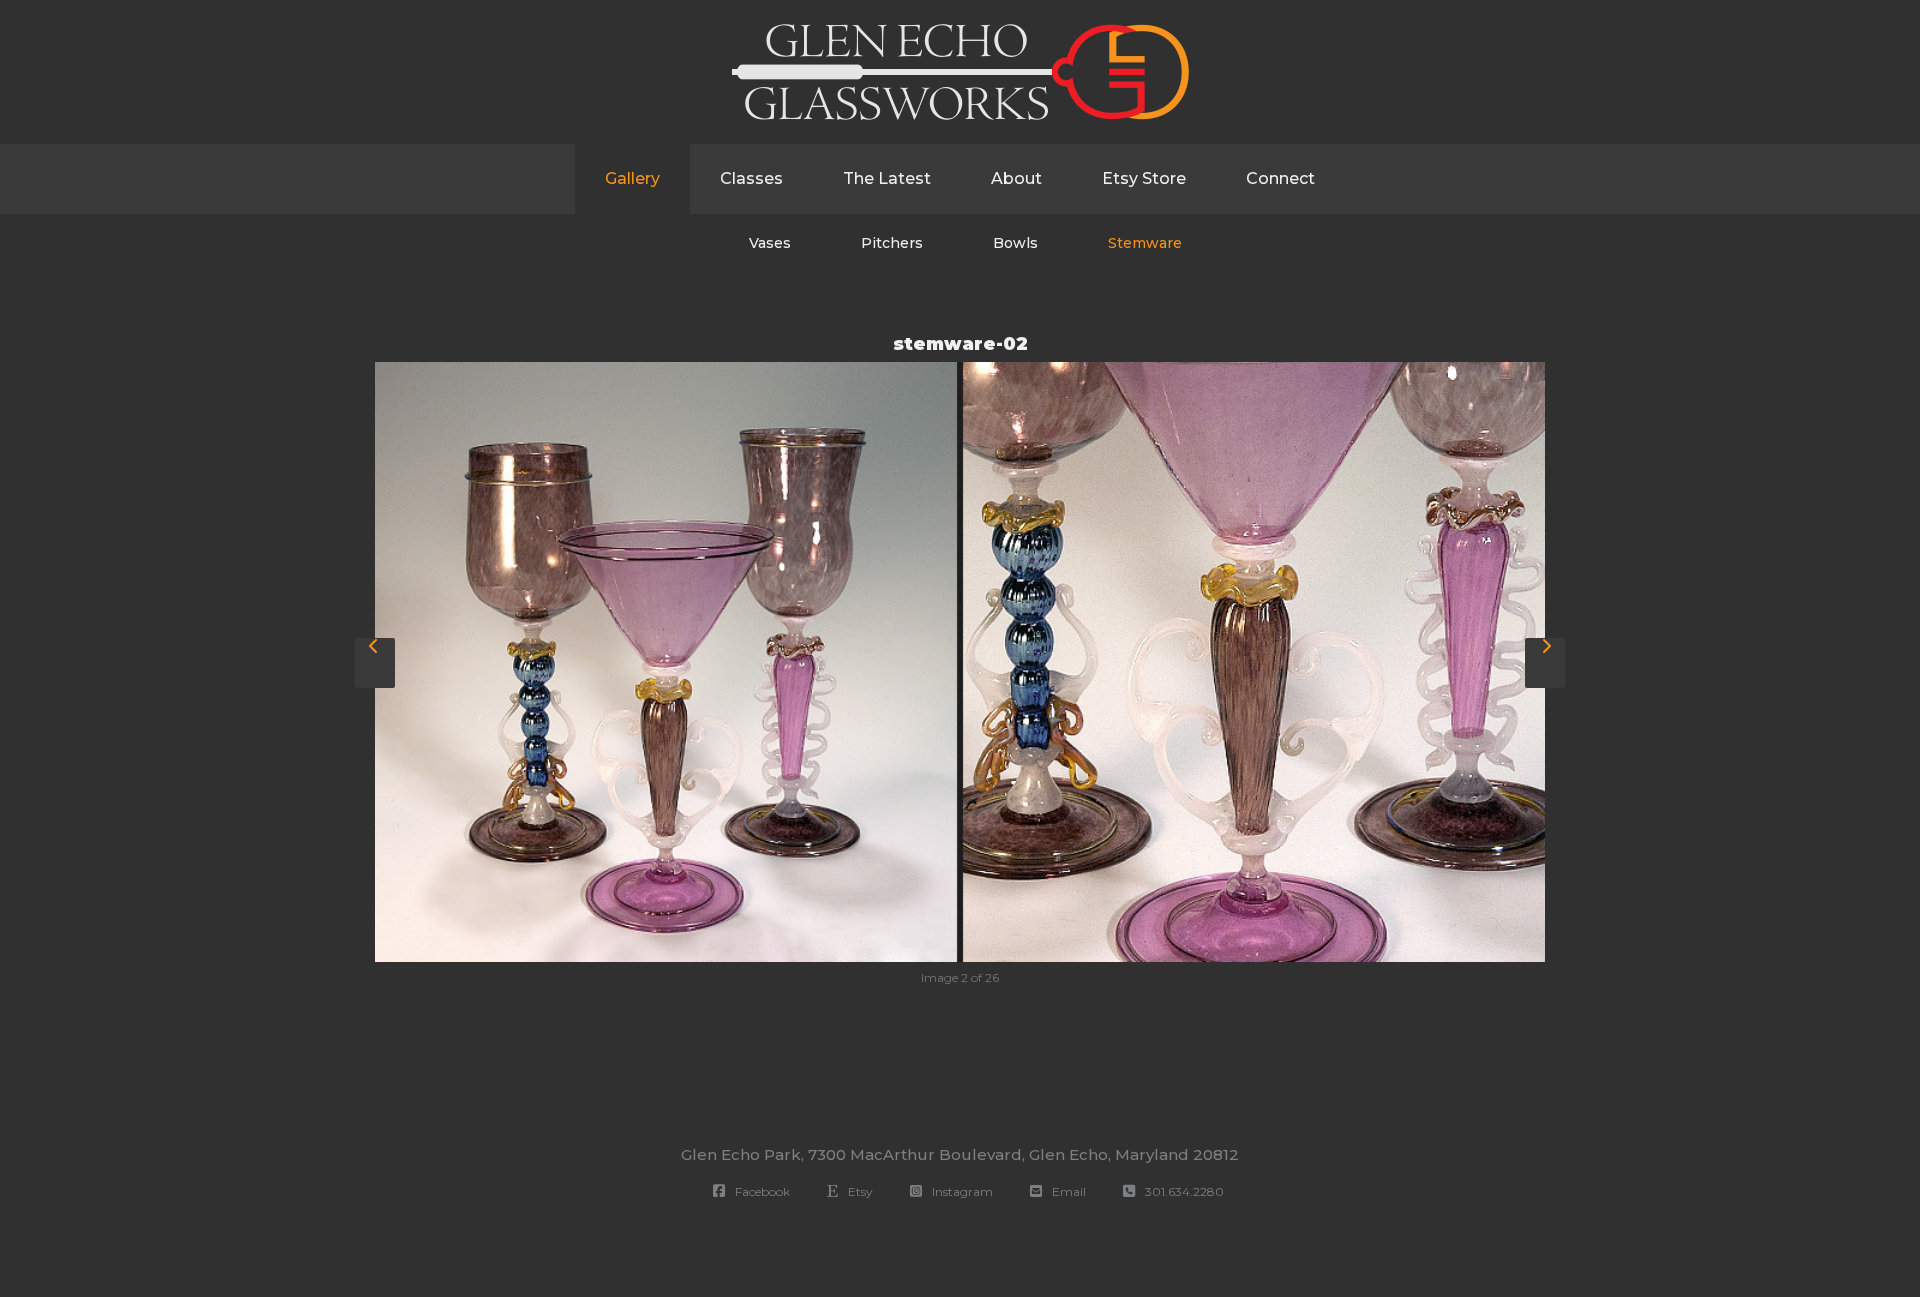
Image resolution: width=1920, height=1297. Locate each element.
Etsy (857, 1191)
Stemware (1145, 243)
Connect (1280, 178)
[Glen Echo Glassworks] (960, 72)
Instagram (959, 1191)
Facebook (759, 1191)
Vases (770, 243)
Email (1066, 1191)
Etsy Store (1144, 178)
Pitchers (892, 243)
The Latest (887, 178)
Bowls (1015, 243)
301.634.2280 (1181, 1191)
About (1016, 178)
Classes (751, 178)
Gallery (632, 178)
